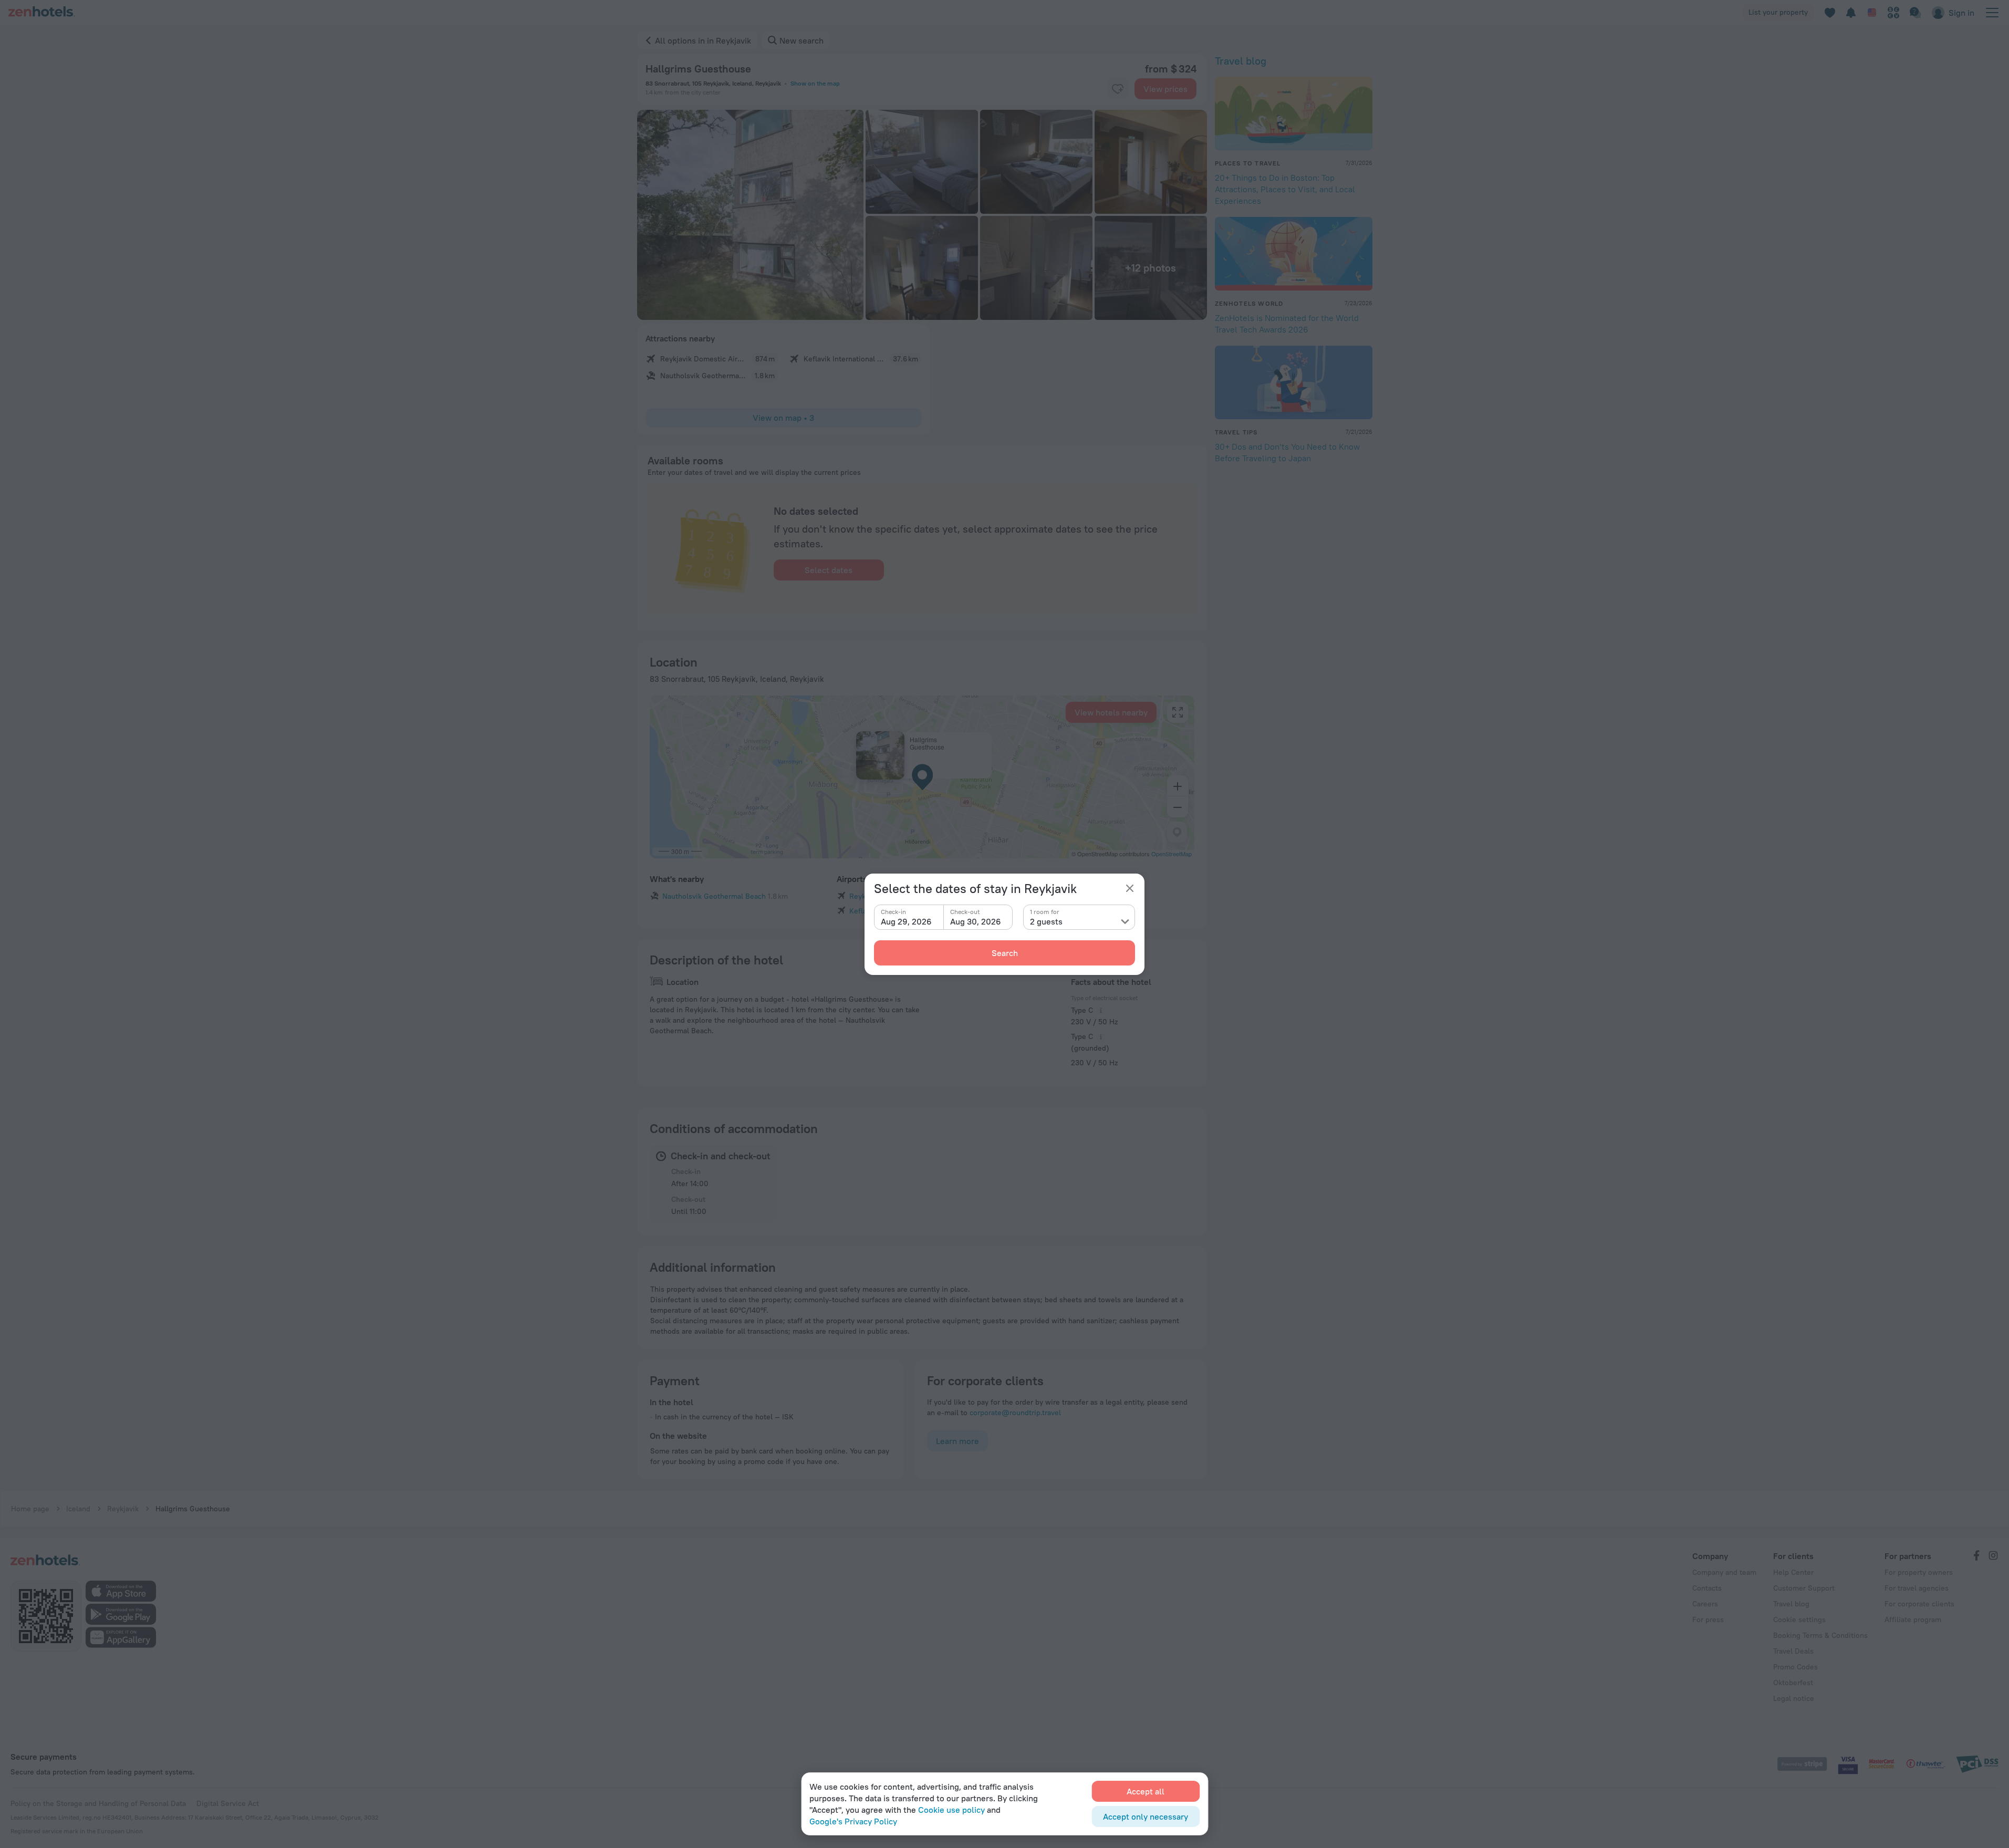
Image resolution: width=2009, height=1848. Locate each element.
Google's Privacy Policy (853, 1821)
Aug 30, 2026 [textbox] (976, 921)
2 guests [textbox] (1046, 921)
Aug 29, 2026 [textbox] (906, 921)
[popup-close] (1130, 888)
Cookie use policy (951, 1810)
